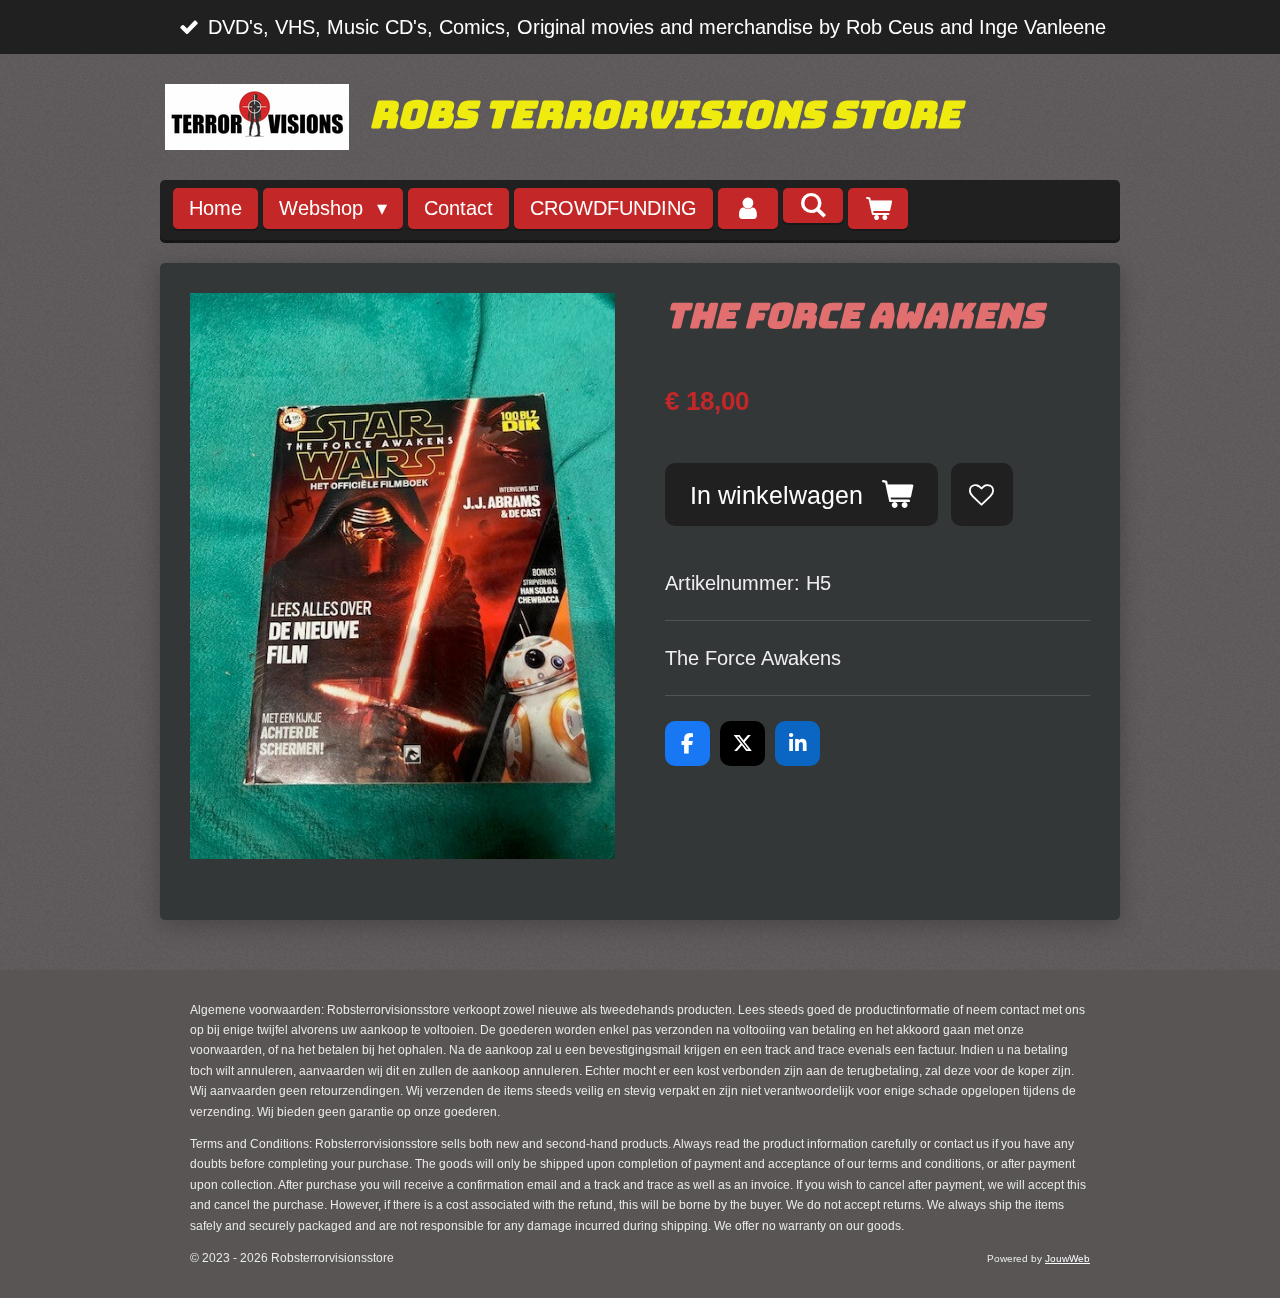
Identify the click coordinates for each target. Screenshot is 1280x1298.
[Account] (748, 208)
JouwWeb (1067, 1258)
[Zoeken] (813, 205)
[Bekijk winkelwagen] (878, 208)
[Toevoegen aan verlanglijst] (982, 494)
